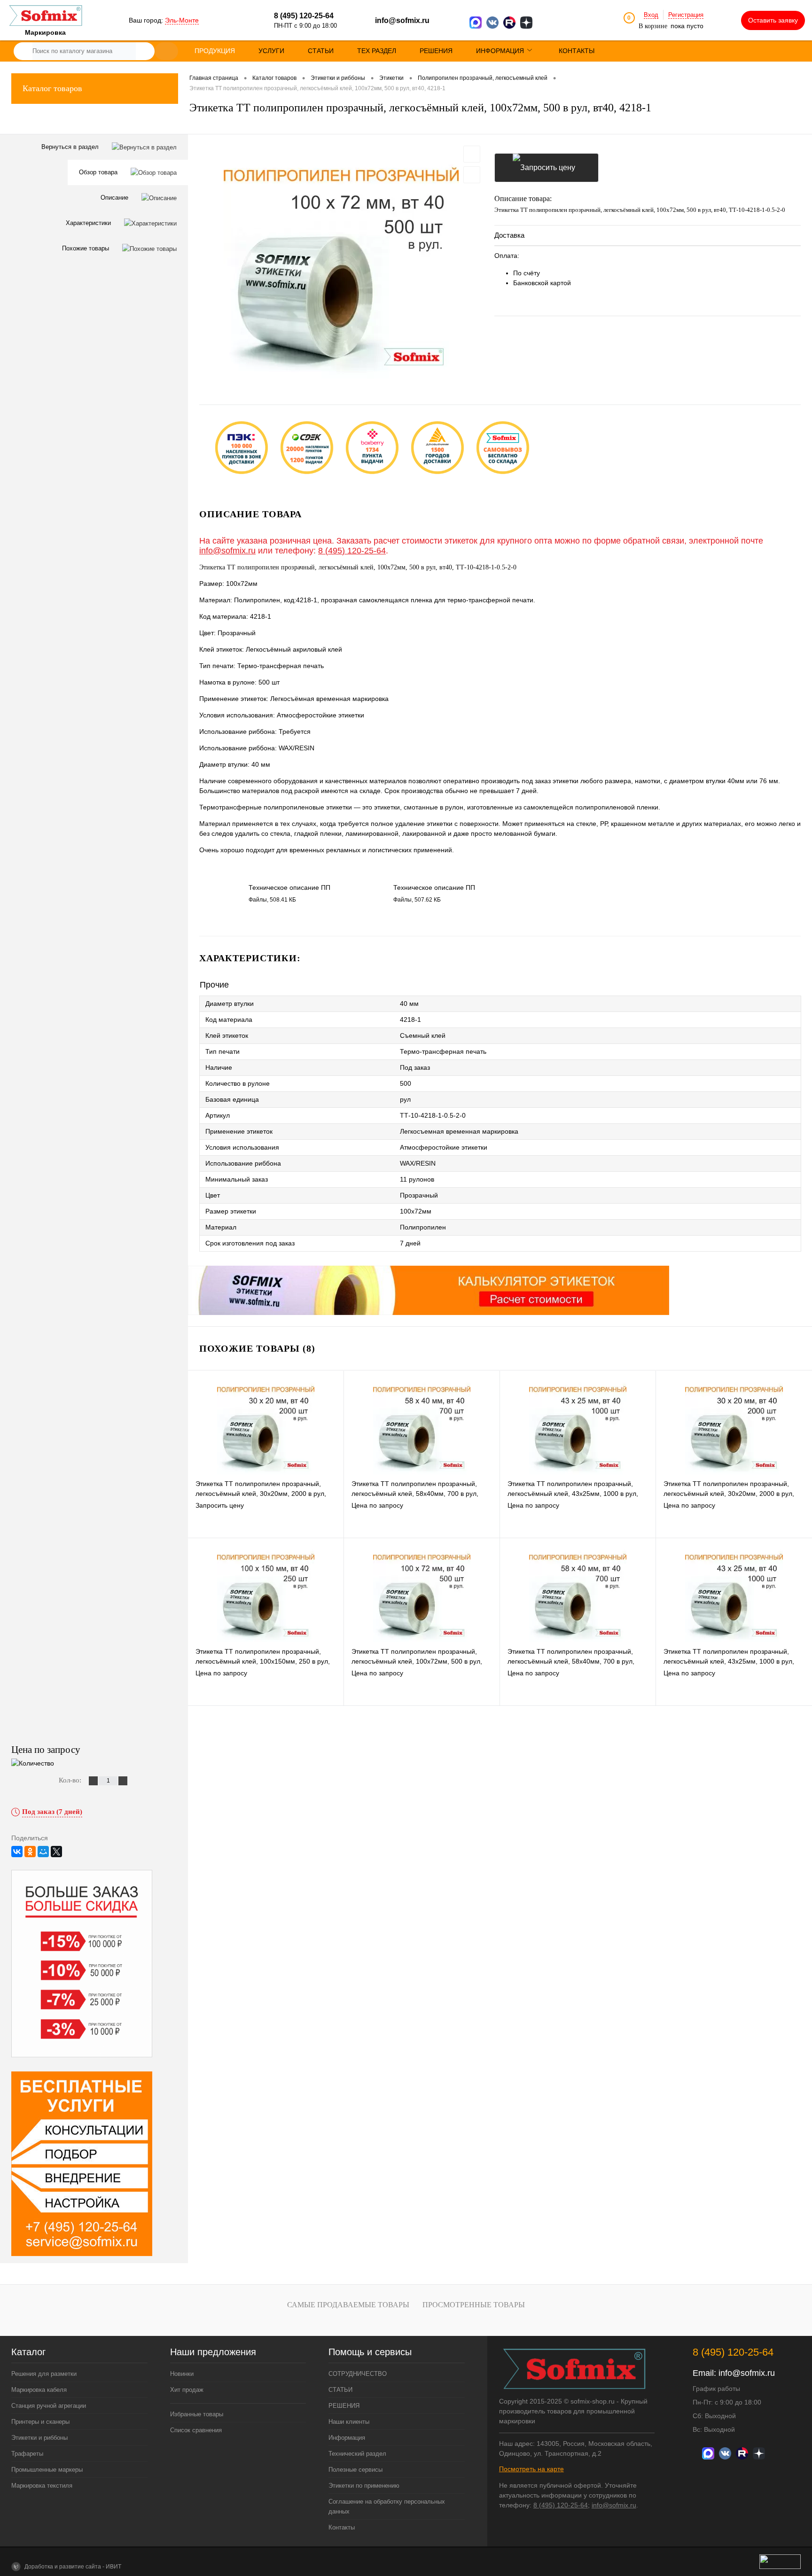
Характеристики (89, 223)
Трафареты (27, 2454)
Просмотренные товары (474, 2305)
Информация (347, 2438)
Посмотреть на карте (531, 2469)
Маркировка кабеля (39, 2390)
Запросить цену (547, 168)
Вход (651, 15)
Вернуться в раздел (71, 147)
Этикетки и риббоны (39, 2438)
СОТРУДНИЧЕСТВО (358, 2374)
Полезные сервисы (355, 2470)
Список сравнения (196, 2430)
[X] (56, 1852)
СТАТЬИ (340, 2390)
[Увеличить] (341, 262)
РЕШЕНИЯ (344, 2406)
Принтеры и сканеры (40, 2422)
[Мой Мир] (43, 1852)
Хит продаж (187, 2390)
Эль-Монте (182, 20)
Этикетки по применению (364, 2486)
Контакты (342, 2527)
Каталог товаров (52, 88)
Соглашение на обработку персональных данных (387, 2506)
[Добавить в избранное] (472, 154)
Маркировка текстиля (42, 2486)
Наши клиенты (349, 2422)
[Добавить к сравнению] (472, 175)
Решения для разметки (44, 2374)
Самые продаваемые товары (348, 2305)
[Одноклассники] (30, 1852)
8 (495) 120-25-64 (352, 551)
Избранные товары (197, 2414)
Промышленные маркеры (47, 2470)
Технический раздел (357, 2454)
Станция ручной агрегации (49, 2406)
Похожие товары (86, 248)
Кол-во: (71, 1780)
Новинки (182, 2374)
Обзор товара (99, 172)
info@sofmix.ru (402, 20)
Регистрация (686, 15)
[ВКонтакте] (17, 1852)
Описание (115, 198)
